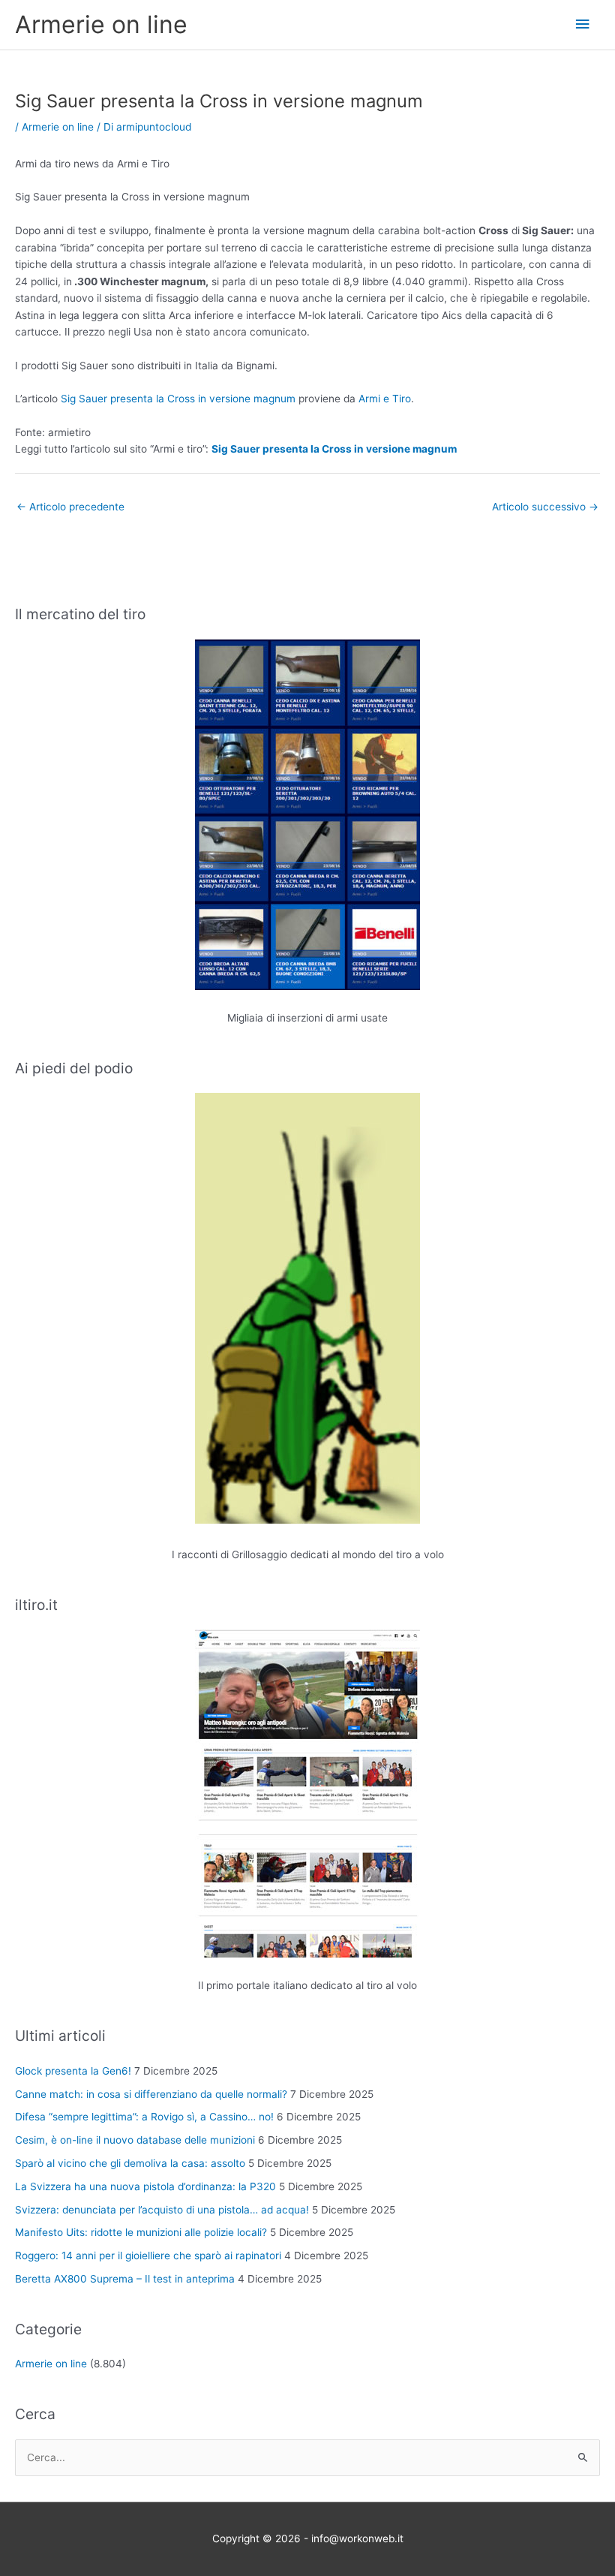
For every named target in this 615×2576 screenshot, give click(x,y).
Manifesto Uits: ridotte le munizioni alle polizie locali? (141, 2232)
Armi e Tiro (385, 399)
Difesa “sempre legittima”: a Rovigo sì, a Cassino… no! (144, 2117)
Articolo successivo (545, 507)
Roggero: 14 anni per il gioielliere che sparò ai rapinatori (148, 2256)
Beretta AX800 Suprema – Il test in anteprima (125, 2279)
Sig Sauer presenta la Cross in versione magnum (178, 399)
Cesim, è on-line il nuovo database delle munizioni (135, 2140)
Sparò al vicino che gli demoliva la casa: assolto (130, 2163)
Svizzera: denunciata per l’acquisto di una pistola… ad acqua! (162, 2210)
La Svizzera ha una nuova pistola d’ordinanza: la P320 (145, 2186)
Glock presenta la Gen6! (73, 2071)
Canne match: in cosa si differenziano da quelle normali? (151, 2094)
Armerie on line (101, 24)
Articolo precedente (70, 507)
